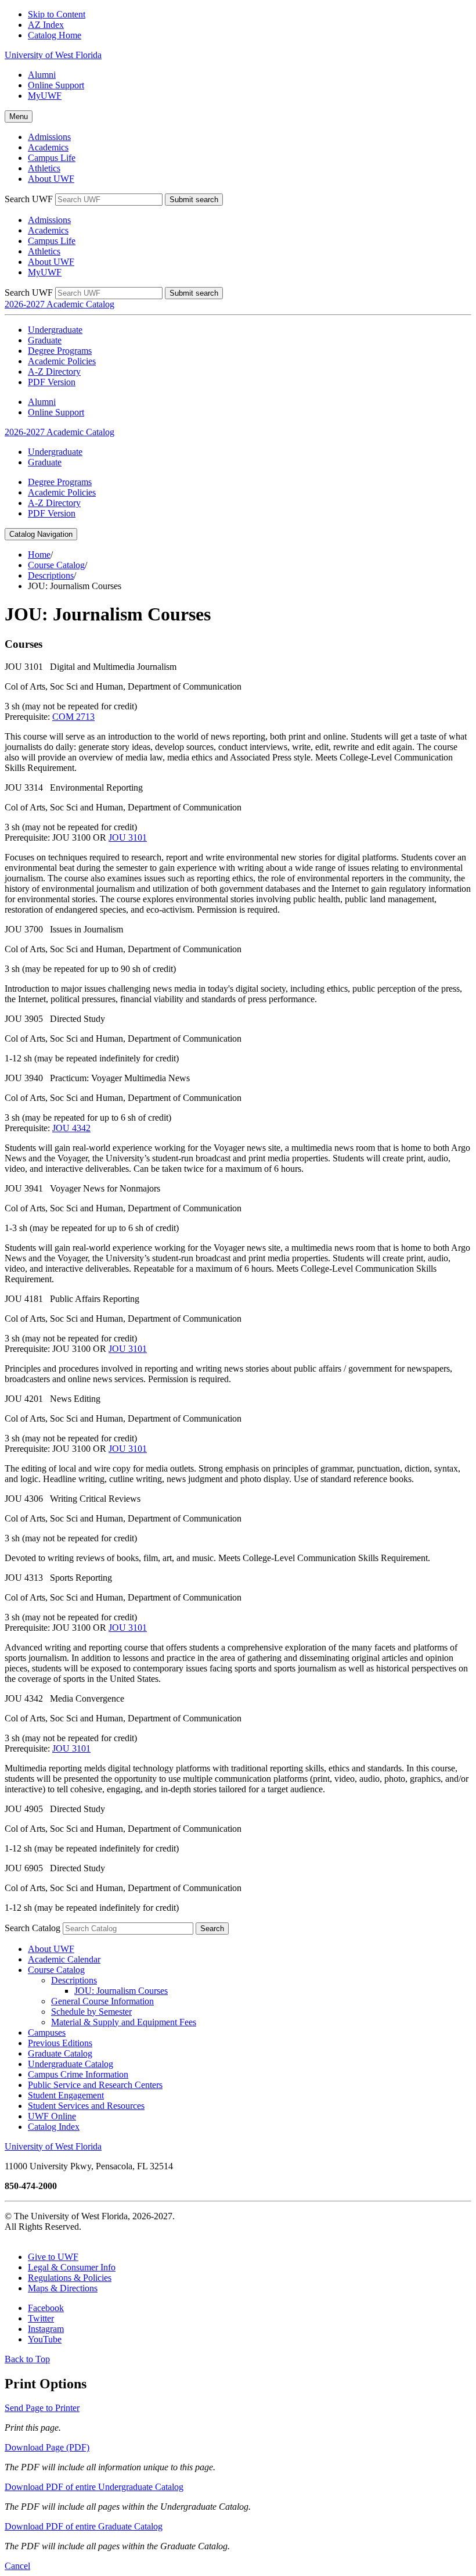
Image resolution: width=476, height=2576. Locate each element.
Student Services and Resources (86, 2106)
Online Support (56, 85)
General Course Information (102, 2001)
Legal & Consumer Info (72, 2267)
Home (39, 555)
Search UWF (29, 199)
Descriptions (51, 575)
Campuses (47, 2033)
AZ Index (46, 25)
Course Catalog (56, 565)
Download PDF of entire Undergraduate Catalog (94, 2487)
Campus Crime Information (78, 2074)
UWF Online (52, 2116)
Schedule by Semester (91, 2012)
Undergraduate (55, 330)
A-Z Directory (54, 372)
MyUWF (45, 96)
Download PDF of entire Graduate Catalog (84, 2526)
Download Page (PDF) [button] (47, 2447)
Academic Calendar (64, 1959)
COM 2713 (73, 717)
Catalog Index (54, 2127)
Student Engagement (66, 2095)
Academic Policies (62, 361)
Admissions (49, 137)
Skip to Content (57, 14)
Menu (19, 116)
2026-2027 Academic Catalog (59, 304)
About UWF (51, 179)
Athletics (44, 168)
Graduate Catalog (60, 2053)
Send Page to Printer (42, 2408)
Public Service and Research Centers (95, 2085)
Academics (48, 147)
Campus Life (52, 158)
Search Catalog (33, 1928)
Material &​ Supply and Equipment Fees (124, 2022)
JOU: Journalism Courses (121, 1991)
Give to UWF (53, 2257)
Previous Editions (60, 2043)
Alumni (42, 75)
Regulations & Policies (70, 2278)
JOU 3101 (128, 837)
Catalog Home (55, 35)
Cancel (17, 2566)
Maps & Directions (63, 2288)
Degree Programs (60, 351)
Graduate (45, 340)
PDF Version (52, 382)
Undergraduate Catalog (71, 2064)
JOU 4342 (71, 1128)
